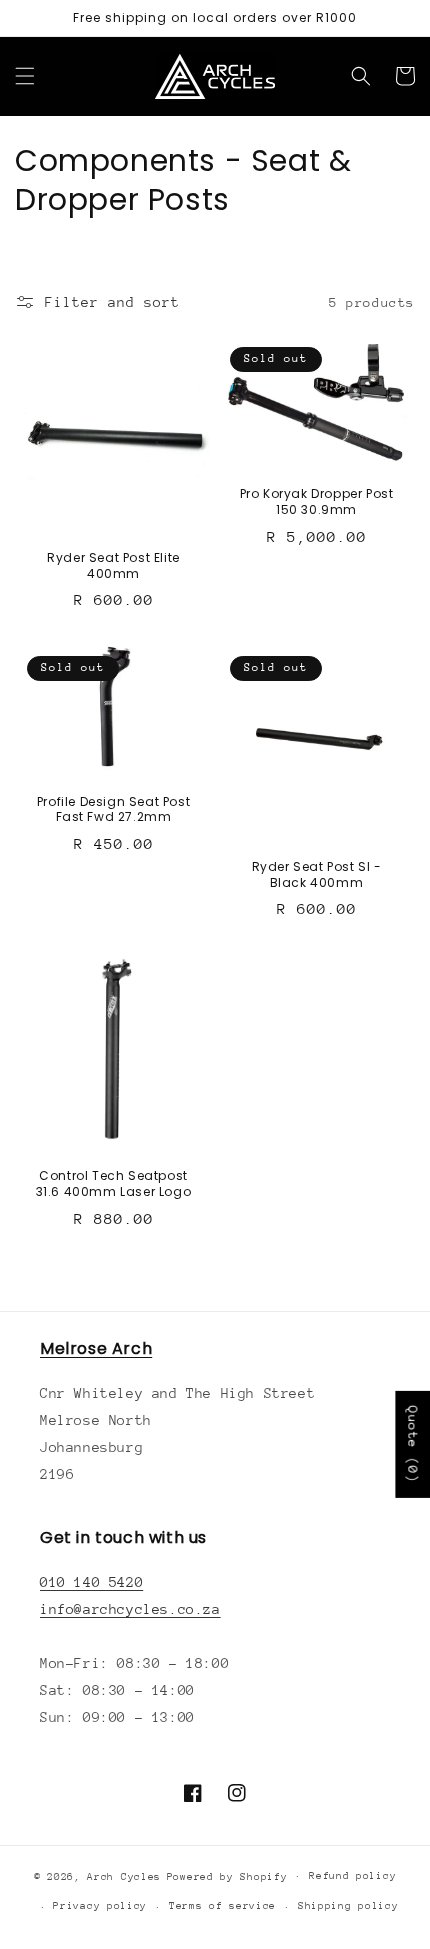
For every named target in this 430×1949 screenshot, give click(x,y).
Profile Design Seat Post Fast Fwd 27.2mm (113, 809)
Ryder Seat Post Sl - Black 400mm (317, 874)
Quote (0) (412, 1443)
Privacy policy (100, 1906)
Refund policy (352, 1876)
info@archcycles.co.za (130, 1609)
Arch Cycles (124, 1876)
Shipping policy (348, 1906)
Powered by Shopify (227, 1876)
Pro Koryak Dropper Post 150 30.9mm (317, 501)
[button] (25, 76)
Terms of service (222, 1906)
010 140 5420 (91, 1582)
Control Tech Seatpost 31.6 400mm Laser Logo (114, 1183)
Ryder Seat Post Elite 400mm (113, 565)
